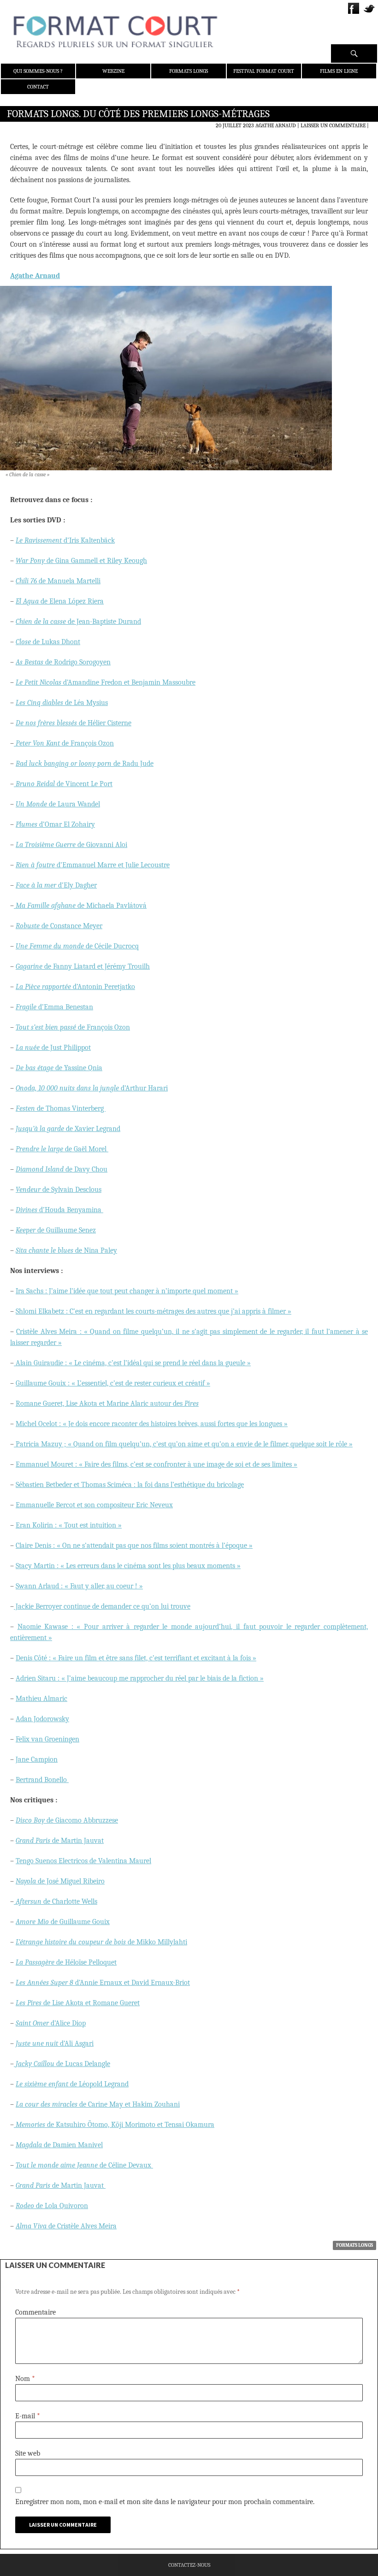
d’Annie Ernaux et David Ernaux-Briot (103, 1983)
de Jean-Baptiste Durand (78, 622)
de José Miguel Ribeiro (60, 1881)
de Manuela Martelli (58, 581)
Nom (25, 2379)
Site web (28, 2453)
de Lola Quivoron (52, 2206)
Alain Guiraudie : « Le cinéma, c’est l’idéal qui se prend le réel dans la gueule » (132, 1363)
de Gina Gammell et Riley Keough (81, 561)
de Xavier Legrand (68, 1129)
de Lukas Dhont (48, 642)
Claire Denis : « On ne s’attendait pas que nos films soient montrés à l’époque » (134, 1546)
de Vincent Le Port (64, 784)
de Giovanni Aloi (71, 845)
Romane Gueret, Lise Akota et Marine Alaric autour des (107, 1403)
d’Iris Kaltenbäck (65, 540)
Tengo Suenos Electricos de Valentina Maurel (83, 1861)
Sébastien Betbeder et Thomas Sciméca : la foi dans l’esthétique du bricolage (130, 1485)
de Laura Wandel (58, 804)
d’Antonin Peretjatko (75, 987)
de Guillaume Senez (56, 1230)
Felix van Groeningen (47, 1739)
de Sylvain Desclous (59, 1190)
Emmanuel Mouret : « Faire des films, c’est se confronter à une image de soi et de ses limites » (157, 1464)
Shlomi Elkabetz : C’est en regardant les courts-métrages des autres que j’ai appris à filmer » (154, 1311)
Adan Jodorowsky (42, 1719)
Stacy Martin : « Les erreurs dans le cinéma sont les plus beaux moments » (128, 1566)
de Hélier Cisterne (74, 723)
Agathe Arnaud (276, 125)
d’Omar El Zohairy (55, 824)
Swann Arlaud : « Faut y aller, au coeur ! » (79, 1586)
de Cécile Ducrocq (77, 946)
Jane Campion (37, 1759)
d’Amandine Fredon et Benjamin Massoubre (106, 682)
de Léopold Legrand (72, 2084)
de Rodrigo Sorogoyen (63, 662)
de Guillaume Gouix (63, 1922)
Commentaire (35, 2312)
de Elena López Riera (60, 601)
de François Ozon (65, 743)
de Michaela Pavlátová (81, 906)
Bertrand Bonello (42, 1780)
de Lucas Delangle (63, 2064)
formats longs (354, 2245)
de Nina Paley (66, 1250)
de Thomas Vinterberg (61, 1108)
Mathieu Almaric (41, 1699)
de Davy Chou (62, 1169)
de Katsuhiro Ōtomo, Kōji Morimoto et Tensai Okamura (115, 2125)
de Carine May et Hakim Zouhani (98, 2104)
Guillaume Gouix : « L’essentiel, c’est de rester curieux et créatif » (113, 1383)
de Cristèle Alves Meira (66, 2226)
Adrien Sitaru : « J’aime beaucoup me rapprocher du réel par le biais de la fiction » (140, 1678)
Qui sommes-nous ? (38, 71)
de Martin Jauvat (60, 1841)
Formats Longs (189, 71)
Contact (38, 87)
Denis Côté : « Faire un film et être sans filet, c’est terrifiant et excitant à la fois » (136, 1658)
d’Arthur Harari (92, 1088)
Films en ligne (339, 71)
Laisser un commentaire (333, 125)
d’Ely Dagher (56, 885)
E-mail (28, 2416)
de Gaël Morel (62, 1149)
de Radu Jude (85, 764)
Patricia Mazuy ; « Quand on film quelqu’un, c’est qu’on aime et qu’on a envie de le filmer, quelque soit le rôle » (183, 1444)
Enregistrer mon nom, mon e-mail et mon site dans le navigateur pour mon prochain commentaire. (165, 2502)
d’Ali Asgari (55, 2043)
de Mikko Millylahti (101, 1942)
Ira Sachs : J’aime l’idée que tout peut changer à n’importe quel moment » (127, 1291)
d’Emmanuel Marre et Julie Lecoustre (93, 865)
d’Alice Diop (51, 2023)
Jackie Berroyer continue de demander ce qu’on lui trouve (102, 1606)
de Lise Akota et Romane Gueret (78, 2003)
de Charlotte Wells (56, 1901)
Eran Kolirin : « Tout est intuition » (69, 1525)
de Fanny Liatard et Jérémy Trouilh (83, 966)
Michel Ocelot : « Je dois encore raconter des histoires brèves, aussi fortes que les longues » (152, 1424)
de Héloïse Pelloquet (66, 1962)
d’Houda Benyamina (59, 1210)
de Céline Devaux (84, 2165)
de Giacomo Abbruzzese (67, 1820)
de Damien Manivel (59, 2145)
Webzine (113, 71)
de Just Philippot (53, 1048)
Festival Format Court (264, 71)
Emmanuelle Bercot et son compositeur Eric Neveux (94, 1505)
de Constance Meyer (59, 926)
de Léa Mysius (62, 703)
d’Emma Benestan (54, 1007)
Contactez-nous (189, 2565)
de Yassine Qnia (59, 1068)
